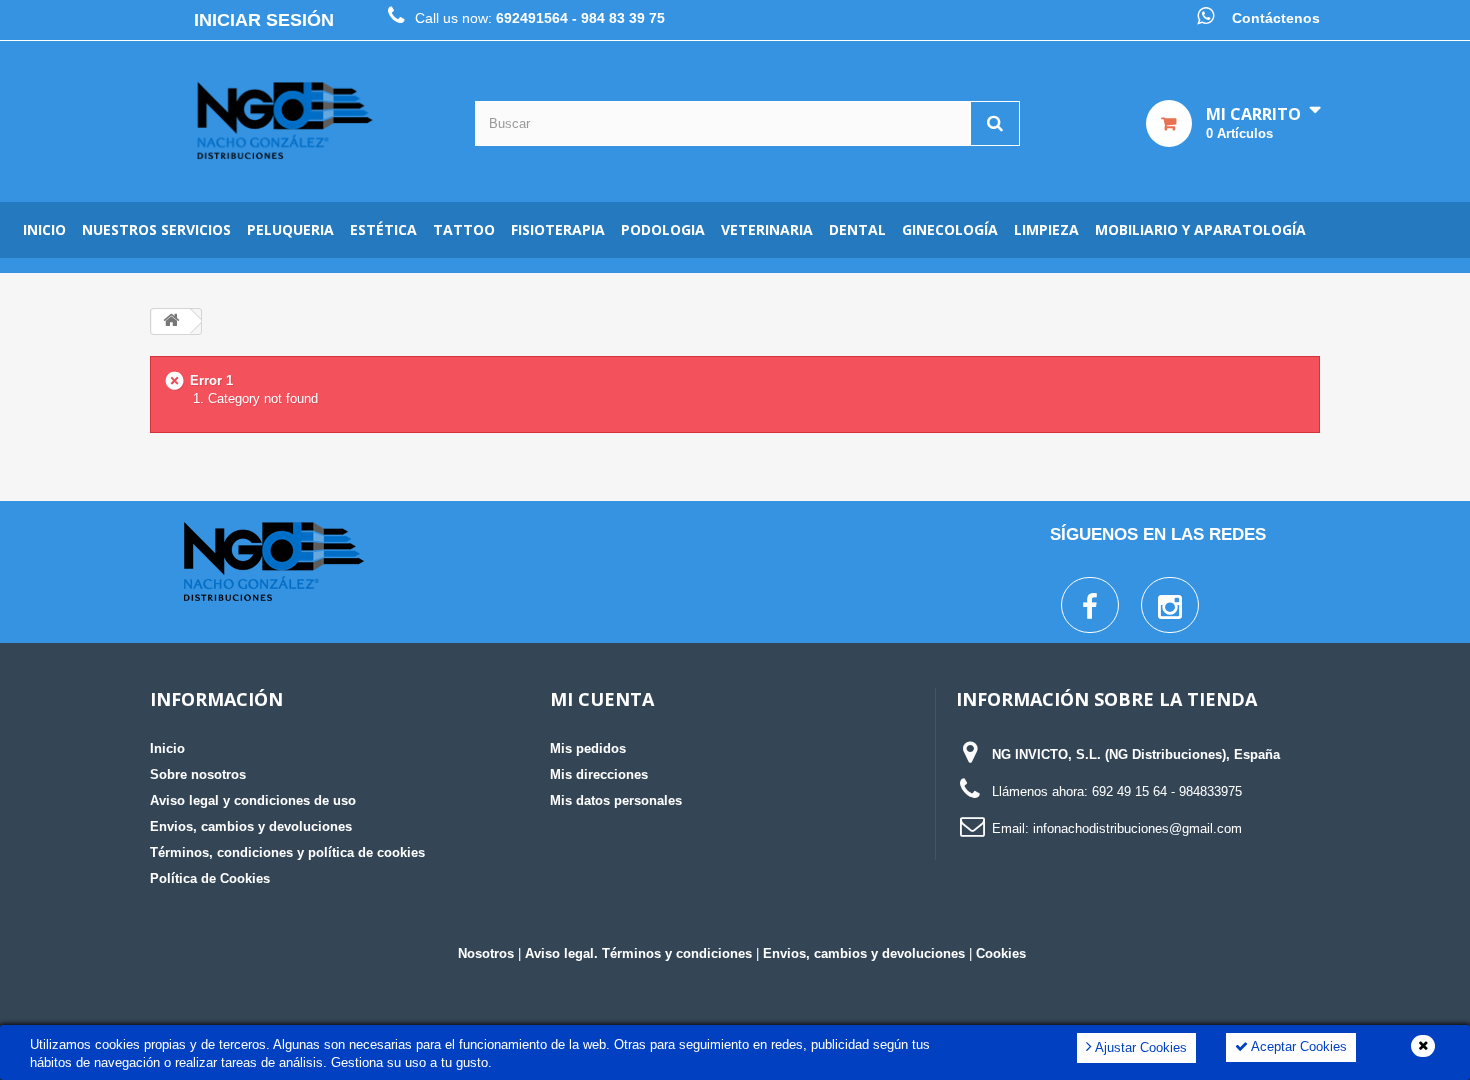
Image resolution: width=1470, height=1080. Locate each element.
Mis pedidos (588, 748)
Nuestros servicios (156, 229)
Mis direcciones (599, 774)
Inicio (44, 229)
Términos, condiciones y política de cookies (287, 852)
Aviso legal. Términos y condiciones (638, 953)
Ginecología (950, 229)
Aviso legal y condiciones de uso (253, 800)
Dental (857, 229)
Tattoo (464, 229)
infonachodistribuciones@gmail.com (1137, 828)
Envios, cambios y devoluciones (251, 826)
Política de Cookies (210, 878)
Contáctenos (1276, 18)
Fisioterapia (558, 229)
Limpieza (1046, 229)
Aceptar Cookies (1297, 1046)
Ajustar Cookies (1139, 1047)
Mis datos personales (616, 800)
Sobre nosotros (198, 774)
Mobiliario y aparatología (1200, 229)
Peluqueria (290, 229)
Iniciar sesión (264, 20)
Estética (383, 229)
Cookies (1001, 953)
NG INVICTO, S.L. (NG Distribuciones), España (1136, 754)
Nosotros (486, 953)
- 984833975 (1206, 791)
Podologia (663, 229)
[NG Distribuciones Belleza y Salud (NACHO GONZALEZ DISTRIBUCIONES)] (285, 121)
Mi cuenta (602, 699)
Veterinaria (767, 229)
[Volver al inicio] (171, 321)
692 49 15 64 (1129, 791)
